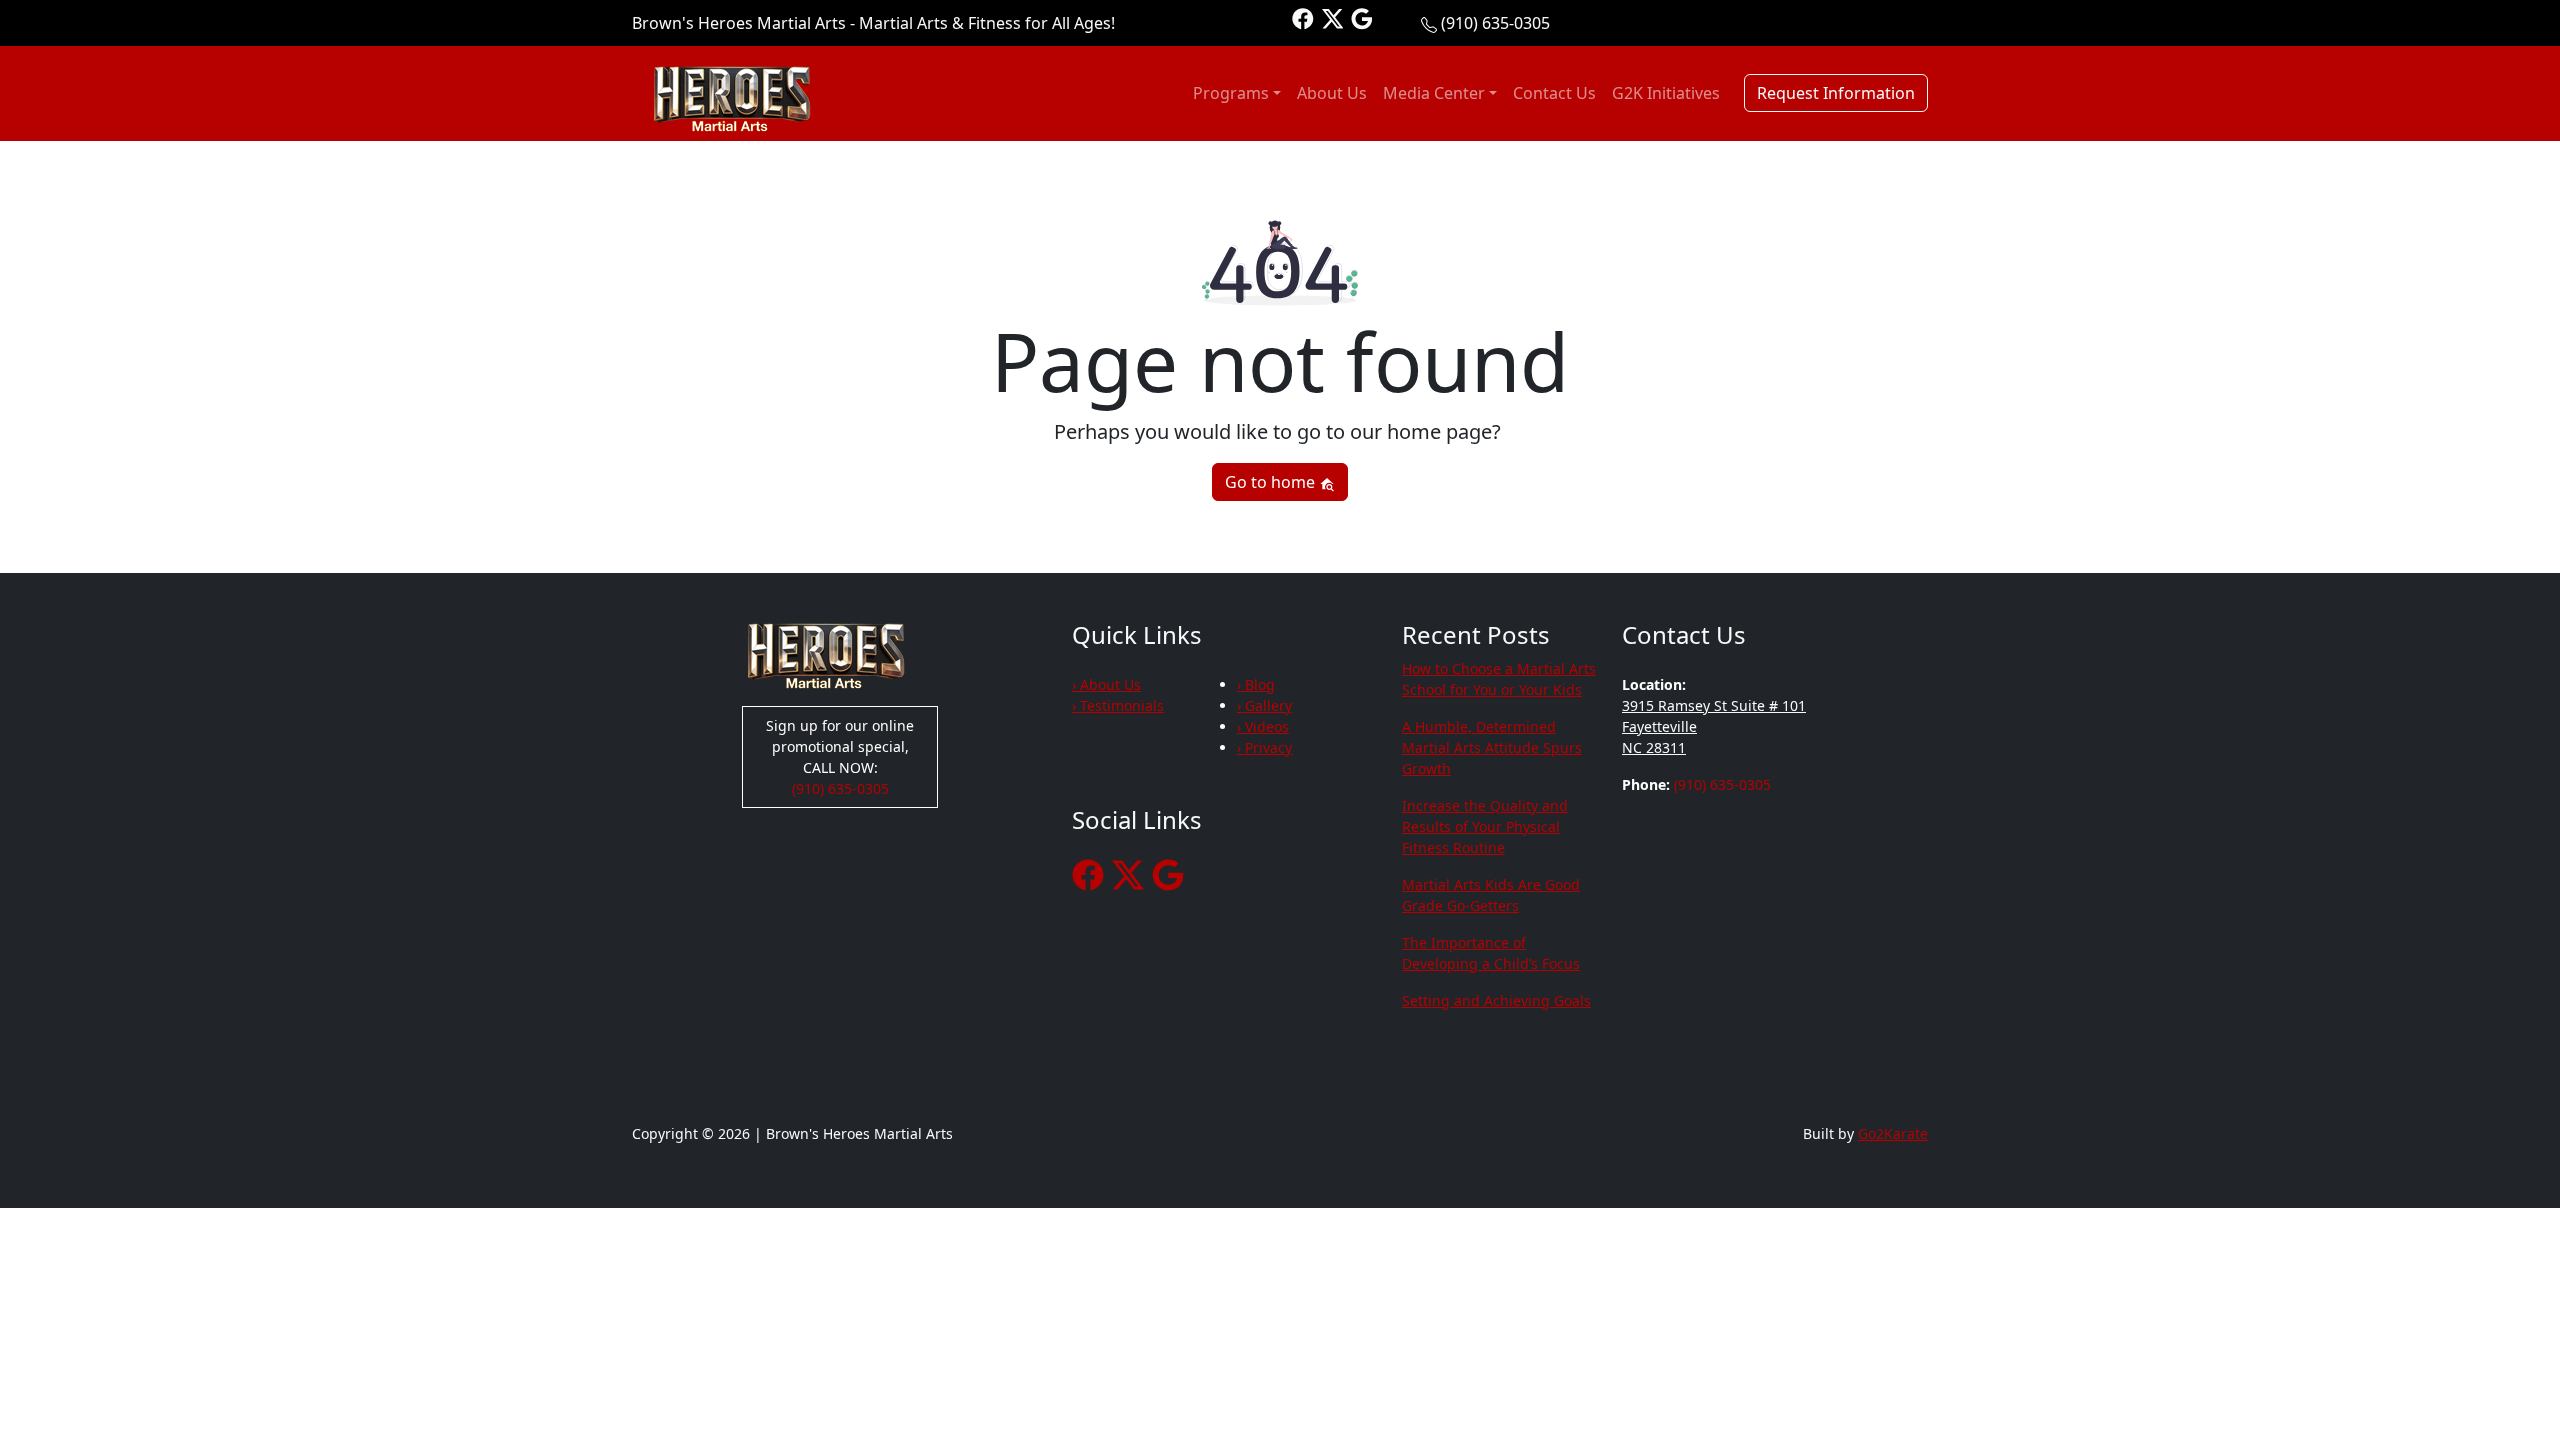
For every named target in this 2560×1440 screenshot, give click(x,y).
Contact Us (1554, 93)
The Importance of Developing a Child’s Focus (1491, 953)
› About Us (1106, 684)
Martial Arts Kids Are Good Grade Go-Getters (1491, 895)
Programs (1231, 93)
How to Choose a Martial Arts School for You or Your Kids (1499, 679)
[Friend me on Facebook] (1303, 17)
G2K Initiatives (1666, 93)
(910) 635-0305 (1495, 23)
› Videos (1263, 726)
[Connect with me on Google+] (1362, 17)
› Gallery (1264, 705)
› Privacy (1264, 747)
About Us (1332, 93)
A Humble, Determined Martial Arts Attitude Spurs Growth (1492, 747)
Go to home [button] (1272, 482)
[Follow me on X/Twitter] (1333, 17)
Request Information (1836, 93)
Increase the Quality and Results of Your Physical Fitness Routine (1485, 826)
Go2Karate (1893, 1133)
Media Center (1434, 93)
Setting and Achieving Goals (1496, 1000)
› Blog (1256, 684)
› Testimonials (1118, 705)
